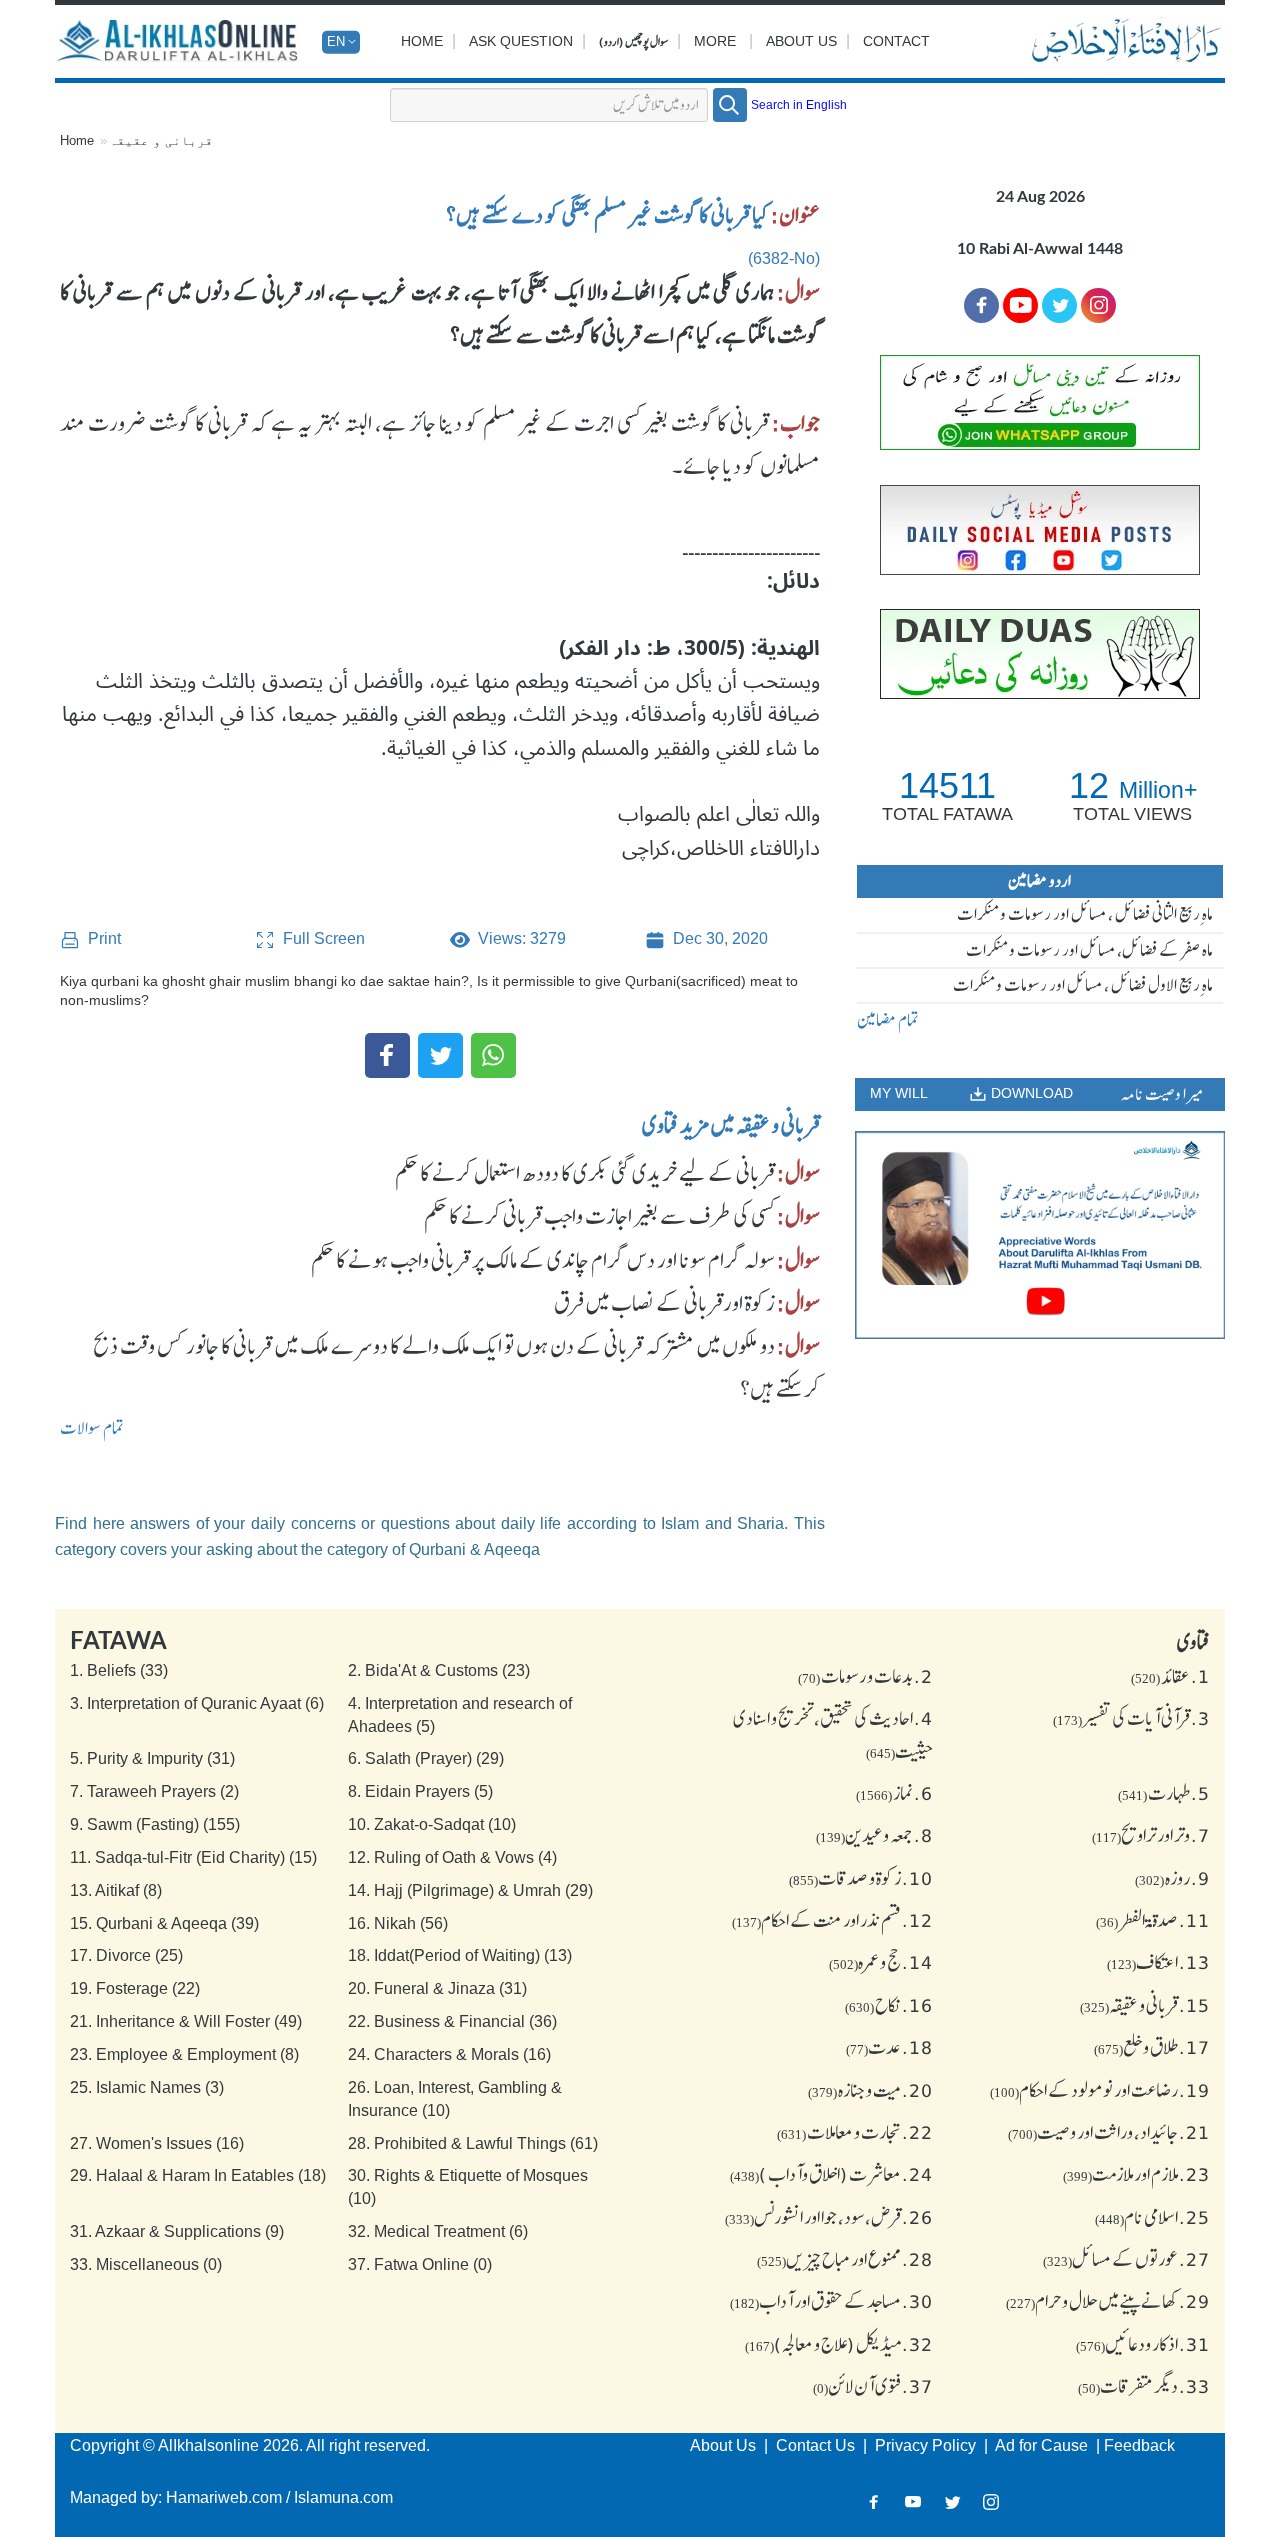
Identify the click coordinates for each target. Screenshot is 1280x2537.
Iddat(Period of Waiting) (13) (460, 1955)
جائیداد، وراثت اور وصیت (1109, 2132)
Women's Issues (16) (157, 2143)
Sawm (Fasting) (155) (155, 1824)
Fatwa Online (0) (420, 2264)
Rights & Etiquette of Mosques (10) (468, 2187)
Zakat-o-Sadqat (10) (432, 1824)
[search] (730, 105)
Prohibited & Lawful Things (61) (473, 2143)
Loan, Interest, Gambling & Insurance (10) (455, 2099)
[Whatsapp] (493, 1055)
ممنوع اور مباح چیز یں (845, 2259)
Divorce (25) (126, 1955)
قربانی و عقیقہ (161, 140)
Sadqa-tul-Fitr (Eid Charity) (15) (193, 1857)
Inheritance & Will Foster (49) (186, 2021)
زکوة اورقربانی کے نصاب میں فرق (664, 1303)
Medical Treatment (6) (438, 2231)
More (715, 41)
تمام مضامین (888, 1020)
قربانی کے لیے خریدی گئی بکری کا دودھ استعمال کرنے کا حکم (585, 1173)
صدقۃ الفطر (1153, 1920)
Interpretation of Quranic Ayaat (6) (197, 1703)
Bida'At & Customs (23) (439, 1670)
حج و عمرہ (881, 1962)
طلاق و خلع (1152, 2047)
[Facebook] (387, 1055)
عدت (889, 2047)
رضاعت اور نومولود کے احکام (1100, 2090)
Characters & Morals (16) (449, 2054)
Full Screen (322, 938)
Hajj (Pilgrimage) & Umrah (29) (470, 1890)
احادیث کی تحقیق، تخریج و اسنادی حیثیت (833, 1734)
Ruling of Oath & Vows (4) (452, 1857)
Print (102, 938)
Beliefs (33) (119, 1670)
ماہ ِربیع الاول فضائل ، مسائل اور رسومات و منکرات (1083, 985)
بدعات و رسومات (865, 1676)
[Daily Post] (1040, 530)
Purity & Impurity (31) (152, 1758)
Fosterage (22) (135, 1988)
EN (336, 41)
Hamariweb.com (224, 2497)
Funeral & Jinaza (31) (437, 1988)
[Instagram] (991, 2502)
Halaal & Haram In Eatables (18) (198, 2175)
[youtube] (1040, 1235)
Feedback (1139, 2445)
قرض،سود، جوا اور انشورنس (829, 2217)
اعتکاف (1158, 1962)
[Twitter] (440, 1055)
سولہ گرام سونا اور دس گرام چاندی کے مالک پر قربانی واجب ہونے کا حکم (543, 1260)
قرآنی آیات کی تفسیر (1131, 1718)
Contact (896, 41)
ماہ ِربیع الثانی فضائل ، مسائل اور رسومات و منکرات (1085, 914)
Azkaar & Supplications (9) (177, 2231)
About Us (801, 41)
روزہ (1172, 1878)
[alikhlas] (179, 42)
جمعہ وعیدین (874, 1835)
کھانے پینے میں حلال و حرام (1108, 2301)
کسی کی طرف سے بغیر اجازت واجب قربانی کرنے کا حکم (599, 1216)
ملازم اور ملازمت (1136, 2174)
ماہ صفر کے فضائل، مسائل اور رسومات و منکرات (1089, 950)
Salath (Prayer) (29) (426, 1758)
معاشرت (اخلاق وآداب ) (831, 2174)
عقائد (1170, 1676)
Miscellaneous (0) (146, 2264)
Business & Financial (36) (452, 2021)
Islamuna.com (343, 2497)
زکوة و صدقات (861, 1878)
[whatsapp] (1040, 403)
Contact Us (817, 2445)
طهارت (1164, 1793)
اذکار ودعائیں (1143, 2344)
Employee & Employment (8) (184, 2054)
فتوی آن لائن (873, 2386)
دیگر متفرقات (1144, 2386)
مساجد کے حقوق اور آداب (831, 2301)
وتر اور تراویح (1151, 1835)
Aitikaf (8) (116, 1890)
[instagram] (1098, 305)
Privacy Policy (927, 2445)
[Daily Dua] (1040, 654)
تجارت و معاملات (855, 2132)
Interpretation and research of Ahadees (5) (460, 1715)
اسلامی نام (1152, 2217)
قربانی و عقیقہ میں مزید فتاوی (731, 1125)
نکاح (889, 2005)
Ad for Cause (1043, 2445)
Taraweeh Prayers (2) (154, 1791)
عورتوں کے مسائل (1126, 2259)
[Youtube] (1020, 305)
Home (422, 41)
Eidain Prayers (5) (420, 1791)
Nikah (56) (398, 1923)
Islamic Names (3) (147, 2087)
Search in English (799, 105)
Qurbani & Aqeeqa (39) (164, 1923)
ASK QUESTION (521, 41)
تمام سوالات (92, 1428)
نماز (894, 1793)
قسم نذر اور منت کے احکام (832, 1920)
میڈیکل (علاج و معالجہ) (839, 2344)
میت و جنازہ (870, 2090)
